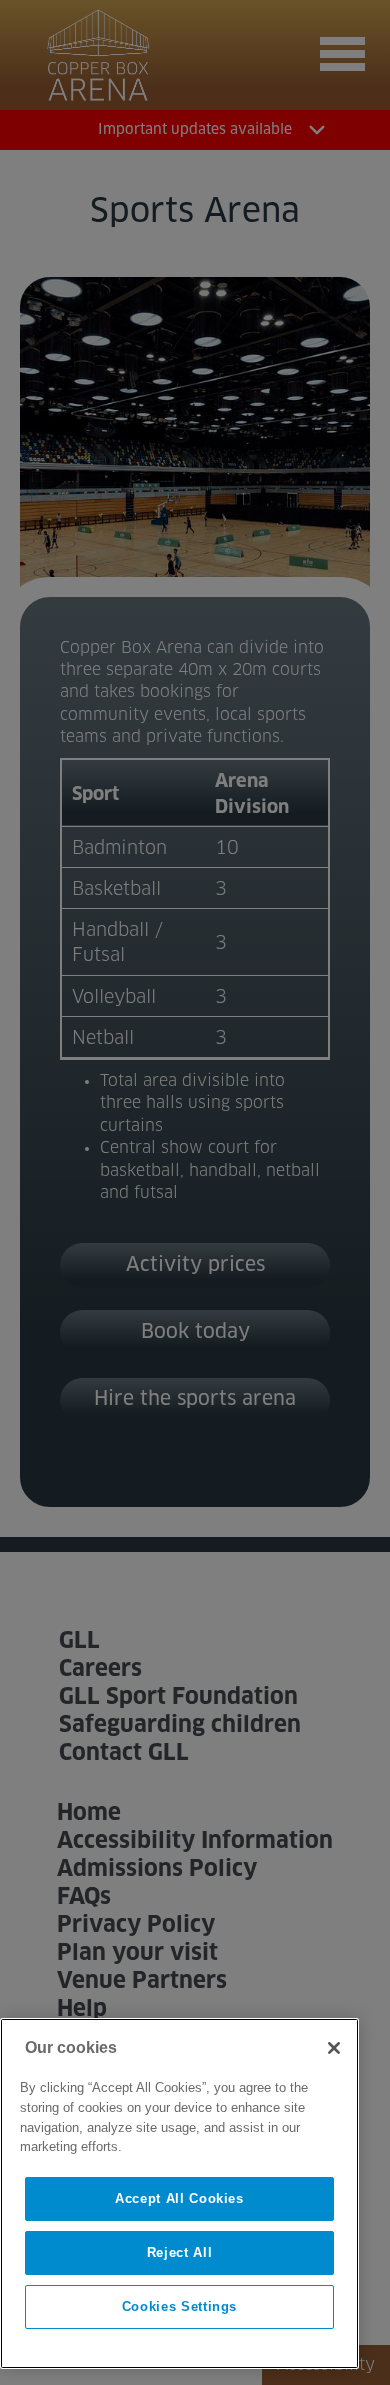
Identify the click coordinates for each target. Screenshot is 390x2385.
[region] (179, 2193)
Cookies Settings (180, 2306)
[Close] (334, 2048)
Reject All (180, 2252)
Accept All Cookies (179, 2198)
